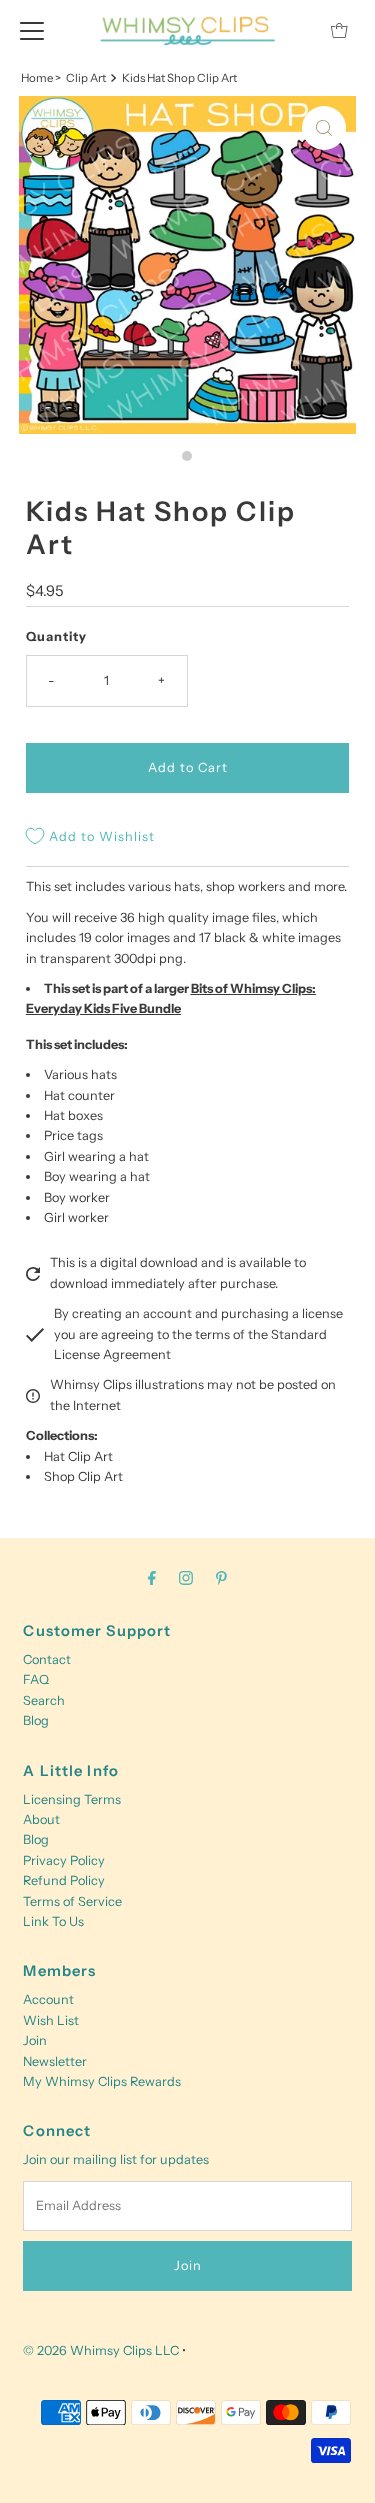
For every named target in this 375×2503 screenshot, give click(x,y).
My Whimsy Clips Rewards (102, 2081)
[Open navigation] (32, 30)
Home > (41, 78)
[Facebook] (152, 1578)
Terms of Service (72, 1901)
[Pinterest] (221, 1578)
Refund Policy (64, 1880)
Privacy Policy (64, 1860)
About (41, 1819)
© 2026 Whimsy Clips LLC (101, 2350)
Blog (36, 1720)
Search (44, 1700)
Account (48, 1999)
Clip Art (86, 78)
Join (35, 2040)
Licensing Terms (72, 1799)
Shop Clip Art (83, 1476)
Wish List (51, 2020)
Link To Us (53, 1921)
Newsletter (55, 2061)
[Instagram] (186, 1578)
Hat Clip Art (78, 1456)
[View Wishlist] (294, 30)
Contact (47, 1659)
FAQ (36, 1679)
